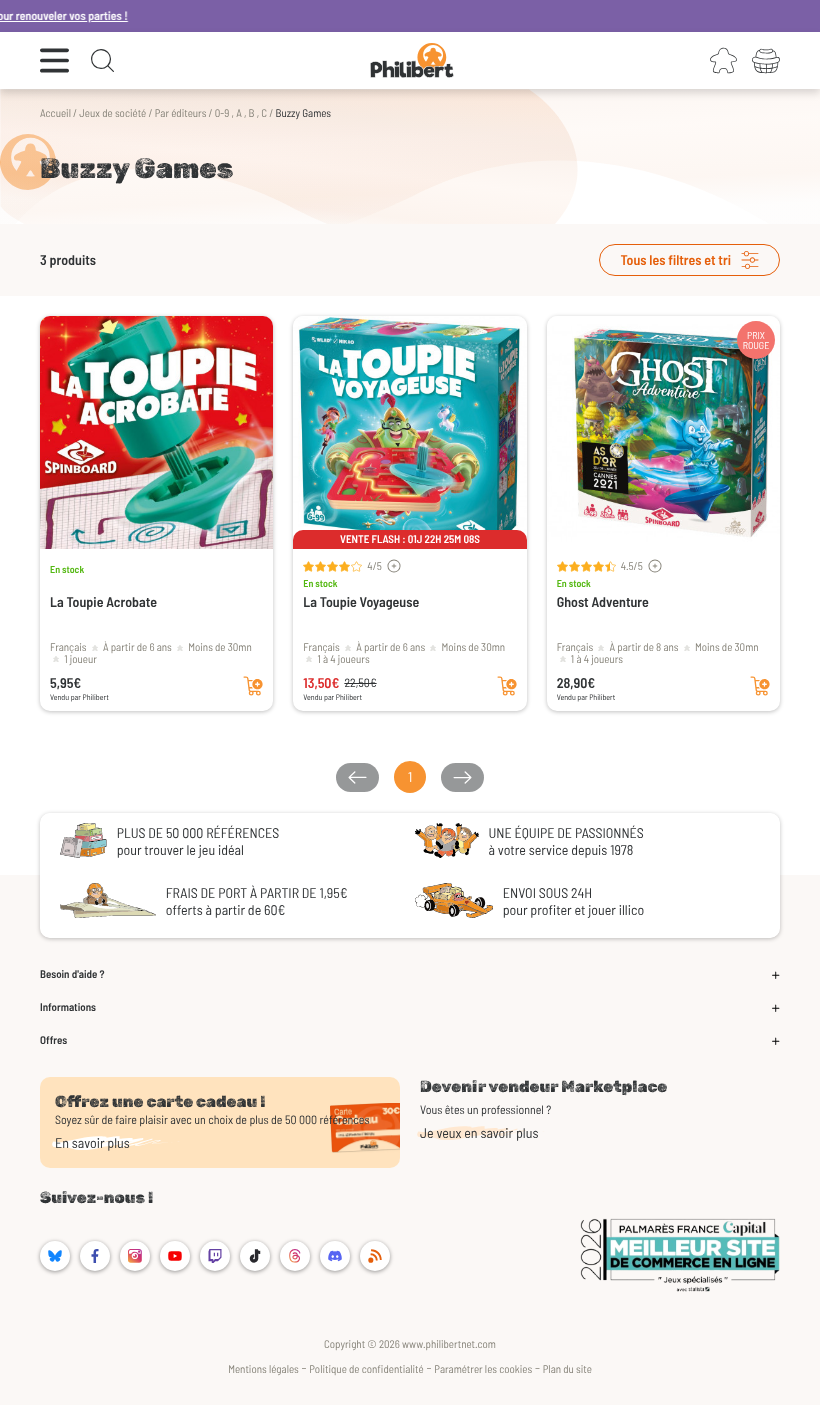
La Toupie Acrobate (103, 601)
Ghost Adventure (603, 601)
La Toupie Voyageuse (361, 601)
